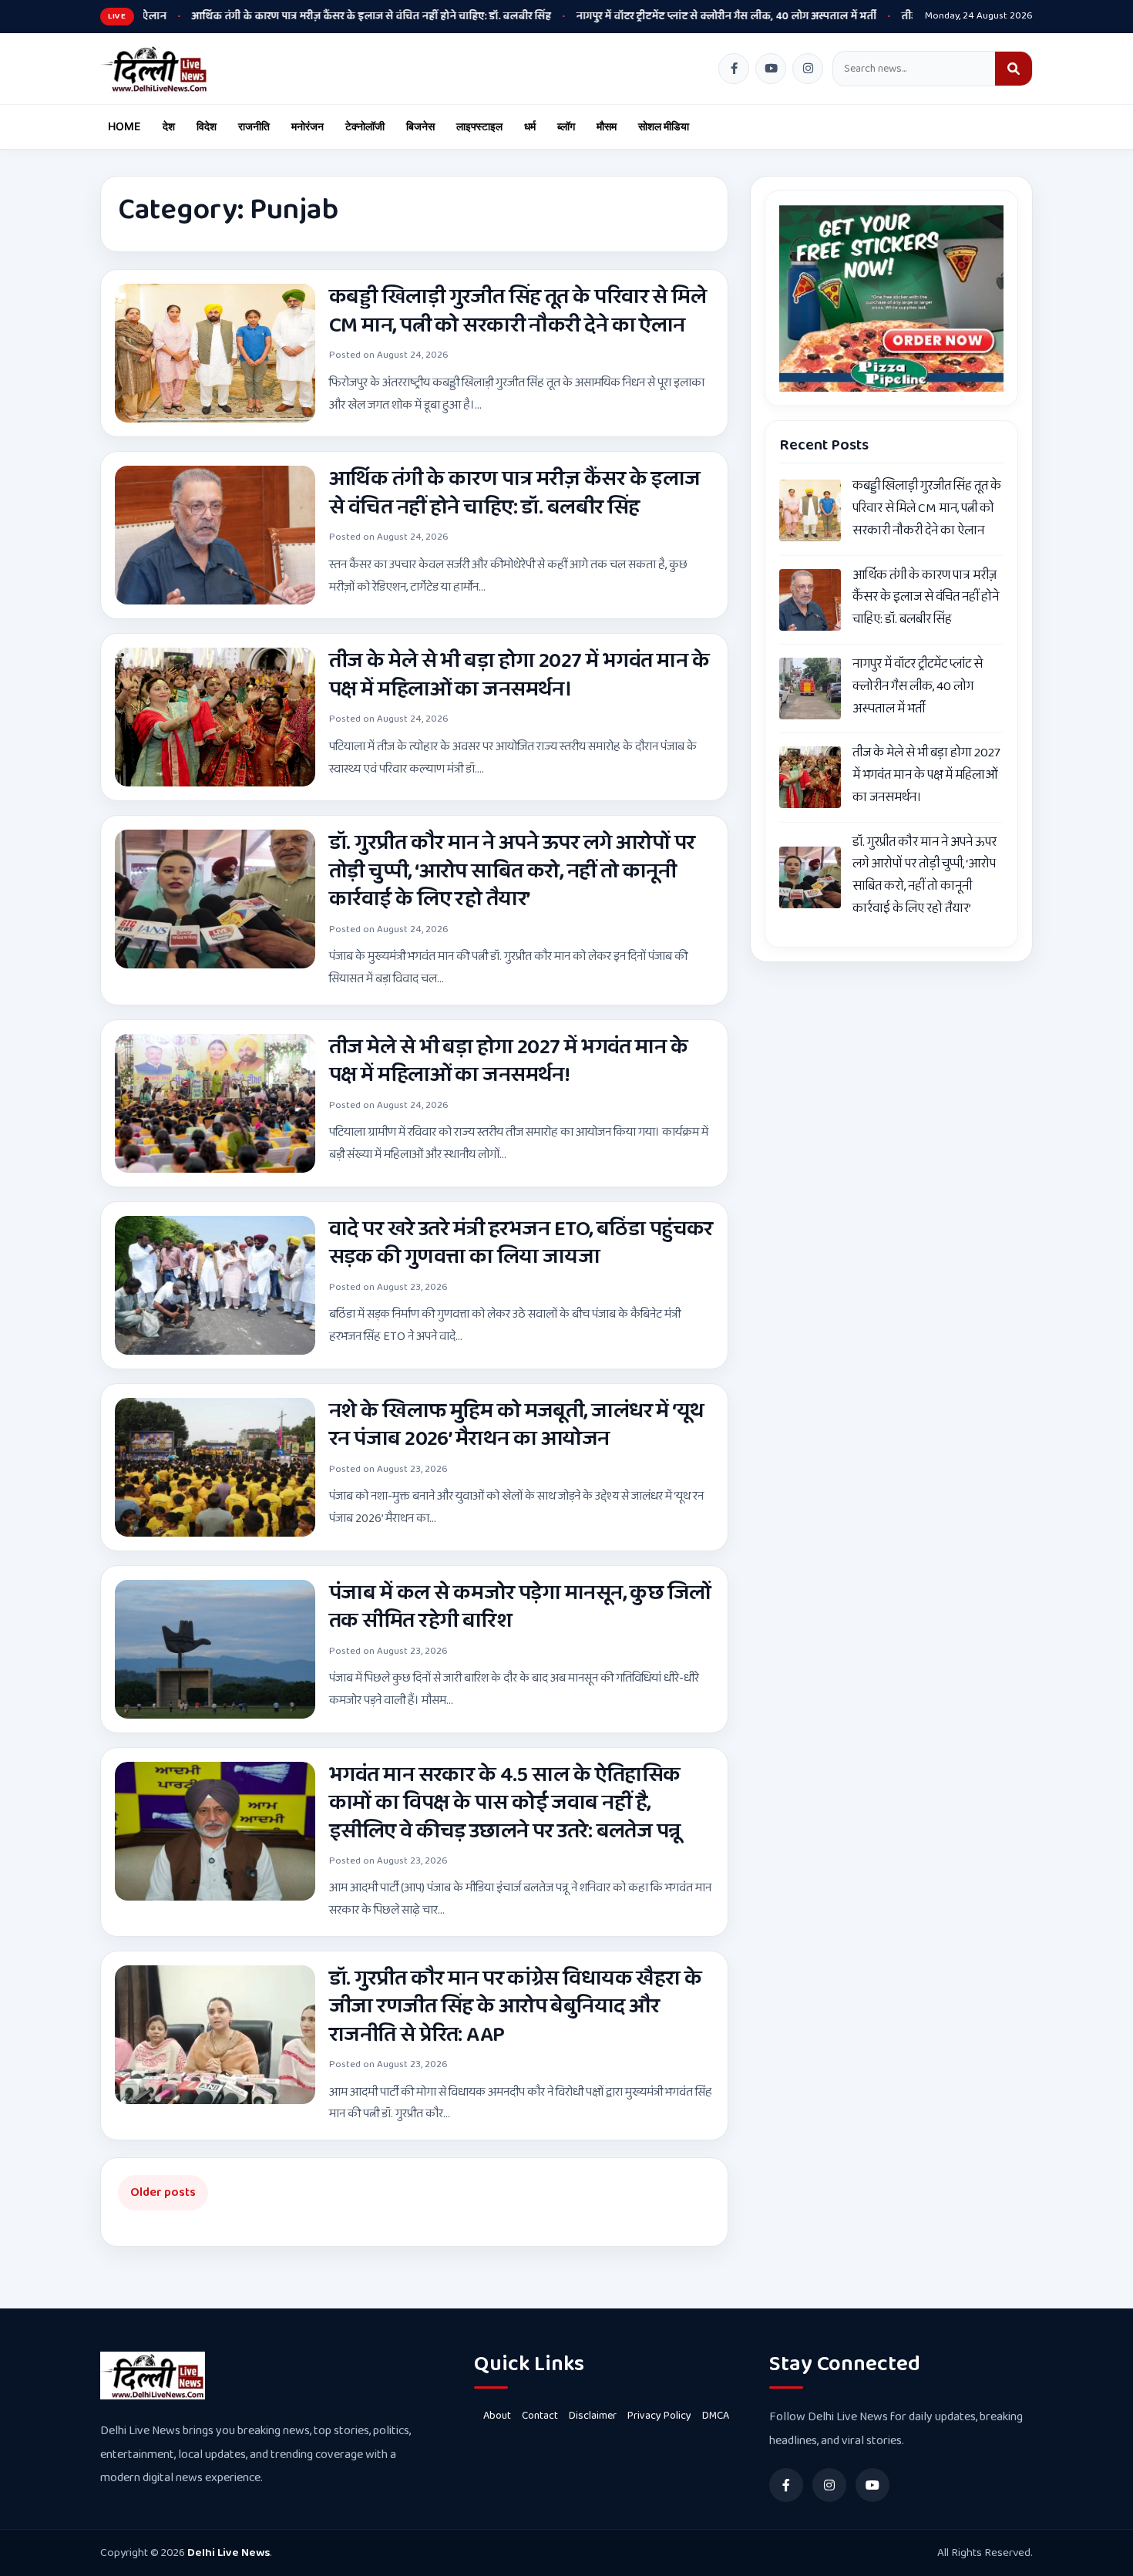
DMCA (716, 2416)
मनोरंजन (308, 126)
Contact (540, 2416)
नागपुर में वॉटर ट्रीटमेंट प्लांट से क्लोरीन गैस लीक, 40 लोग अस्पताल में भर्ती (634, 16)
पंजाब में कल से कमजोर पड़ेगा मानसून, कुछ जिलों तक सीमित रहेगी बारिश (520, 1607)
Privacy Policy (659, 2416)
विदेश (207, 126)
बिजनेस (420, 126)
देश (169, 126)
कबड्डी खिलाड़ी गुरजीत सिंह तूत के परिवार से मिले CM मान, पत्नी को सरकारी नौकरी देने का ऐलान (518, 311)
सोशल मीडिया (664, 126)
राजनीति (254, 126)
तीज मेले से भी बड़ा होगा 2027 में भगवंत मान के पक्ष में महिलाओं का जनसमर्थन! (508, 1061)
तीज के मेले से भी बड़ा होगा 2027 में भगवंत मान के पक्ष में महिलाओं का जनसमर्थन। (519, 675)
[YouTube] (771, 69)
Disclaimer (593, 2416)
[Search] (1014, 69)
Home (124, 126)
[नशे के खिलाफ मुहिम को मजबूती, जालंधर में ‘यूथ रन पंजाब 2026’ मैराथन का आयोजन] (215, 1467)
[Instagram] (808, 69)
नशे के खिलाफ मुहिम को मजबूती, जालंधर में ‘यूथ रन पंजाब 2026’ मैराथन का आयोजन (517, 1425)
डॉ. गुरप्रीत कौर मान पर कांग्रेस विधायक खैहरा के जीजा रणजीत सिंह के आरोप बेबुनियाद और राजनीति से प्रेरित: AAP (516, 2007)
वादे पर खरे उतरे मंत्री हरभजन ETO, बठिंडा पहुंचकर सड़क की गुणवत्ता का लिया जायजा (521, 1243)
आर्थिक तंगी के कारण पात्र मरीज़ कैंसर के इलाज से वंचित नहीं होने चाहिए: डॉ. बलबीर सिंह (279, 16)
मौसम (607, 126)
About (497, 2416)
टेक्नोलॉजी (365, 126)
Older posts (163, 2192)
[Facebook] (734, 69)
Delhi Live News (229, 2553)
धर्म (530, 126)
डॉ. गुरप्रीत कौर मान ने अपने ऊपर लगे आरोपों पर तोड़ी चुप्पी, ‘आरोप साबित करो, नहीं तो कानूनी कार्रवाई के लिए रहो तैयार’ (512, 871)
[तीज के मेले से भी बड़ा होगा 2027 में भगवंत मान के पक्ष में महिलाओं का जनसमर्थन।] (215, 717)
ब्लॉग (566, 126)
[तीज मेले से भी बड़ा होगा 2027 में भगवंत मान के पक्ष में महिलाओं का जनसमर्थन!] (215, 1103)
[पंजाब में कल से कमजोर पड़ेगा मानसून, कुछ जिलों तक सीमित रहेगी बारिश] (215, 1649)
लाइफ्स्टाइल (479, 126)
